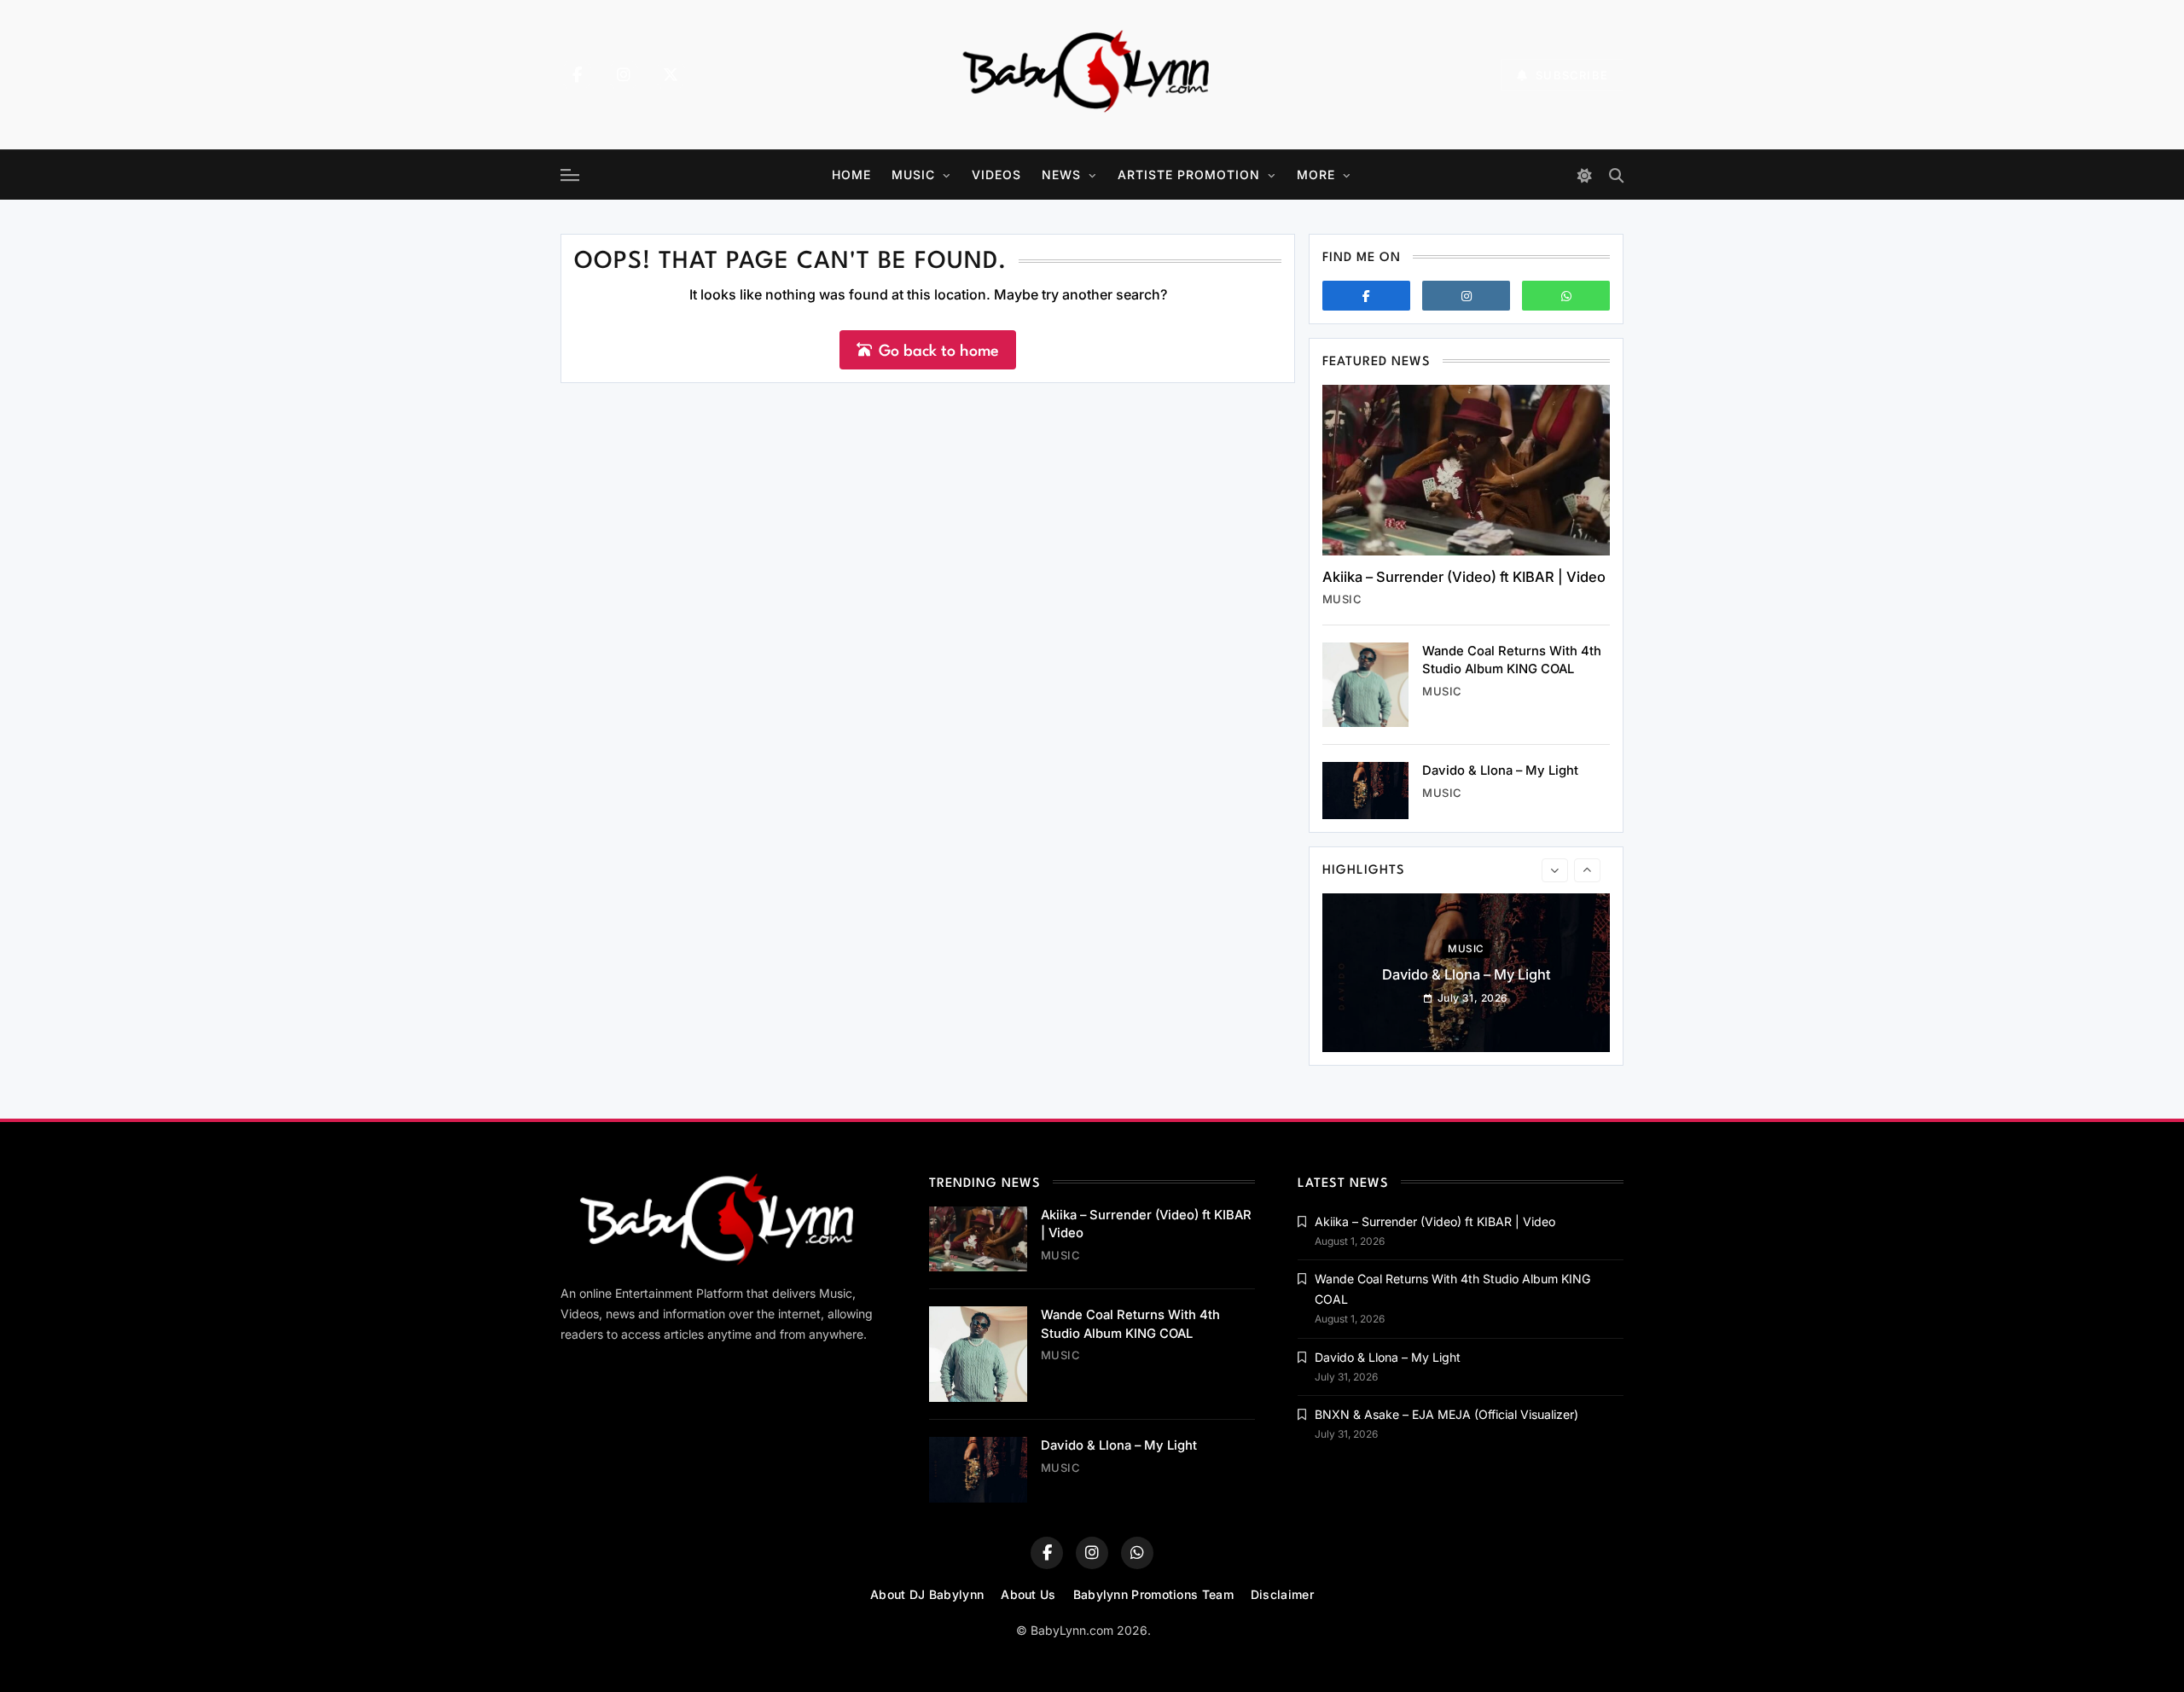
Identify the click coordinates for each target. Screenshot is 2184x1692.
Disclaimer (1282, 1594)
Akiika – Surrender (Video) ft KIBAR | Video (1464, 577)
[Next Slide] (1587, 870)
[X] (671, 75)
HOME (851, 174)
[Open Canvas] (570, 175)
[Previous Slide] (1555, 870)
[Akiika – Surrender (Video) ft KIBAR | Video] (1466, 470)
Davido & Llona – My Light (1500, 770)
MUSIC (913, 174)
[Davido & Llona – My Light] (1365, 791)
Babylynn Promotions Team (1153, 1594)
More (1316, 174)
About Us (1028, 1594)
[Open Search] (1616, 175)
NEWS (1061, 174)
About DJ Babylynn (927, 1594)
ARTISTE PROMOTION (1189, 174)
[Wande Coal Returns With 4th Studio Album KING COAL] (1365, 685)
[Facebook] (577, 75)
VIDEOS (996, 174)
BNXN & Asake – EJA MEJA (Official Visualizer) (1446, 1414)
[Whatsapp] (1566, 296)
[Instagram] (624, 75)
